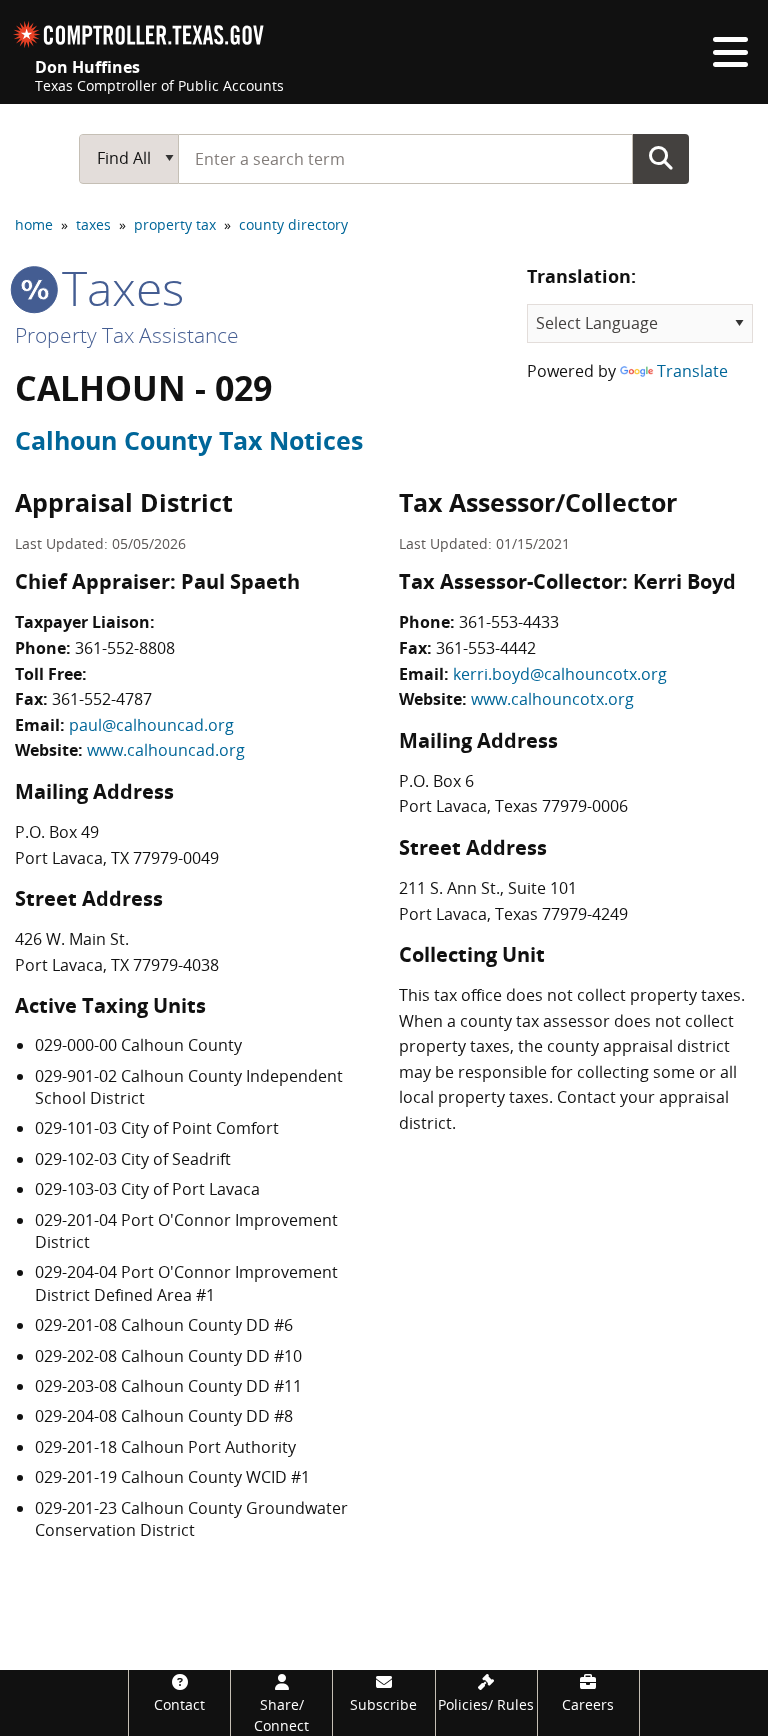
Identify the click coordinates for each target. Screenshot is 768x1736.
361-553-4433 (509, 622)
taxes (93, 224)
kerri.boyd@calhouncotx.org (560, 674)
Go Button (661, 158)
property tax (175, 224)
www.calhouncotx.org (552, 699)
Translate (692, 371)
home (34, 224)
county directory (293, 224)
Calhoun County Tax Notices (189, 440)
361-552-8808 (125, 648)
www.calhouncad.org (166, 750)
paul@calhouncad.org (151, 725)
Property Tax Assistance (127, 335)
